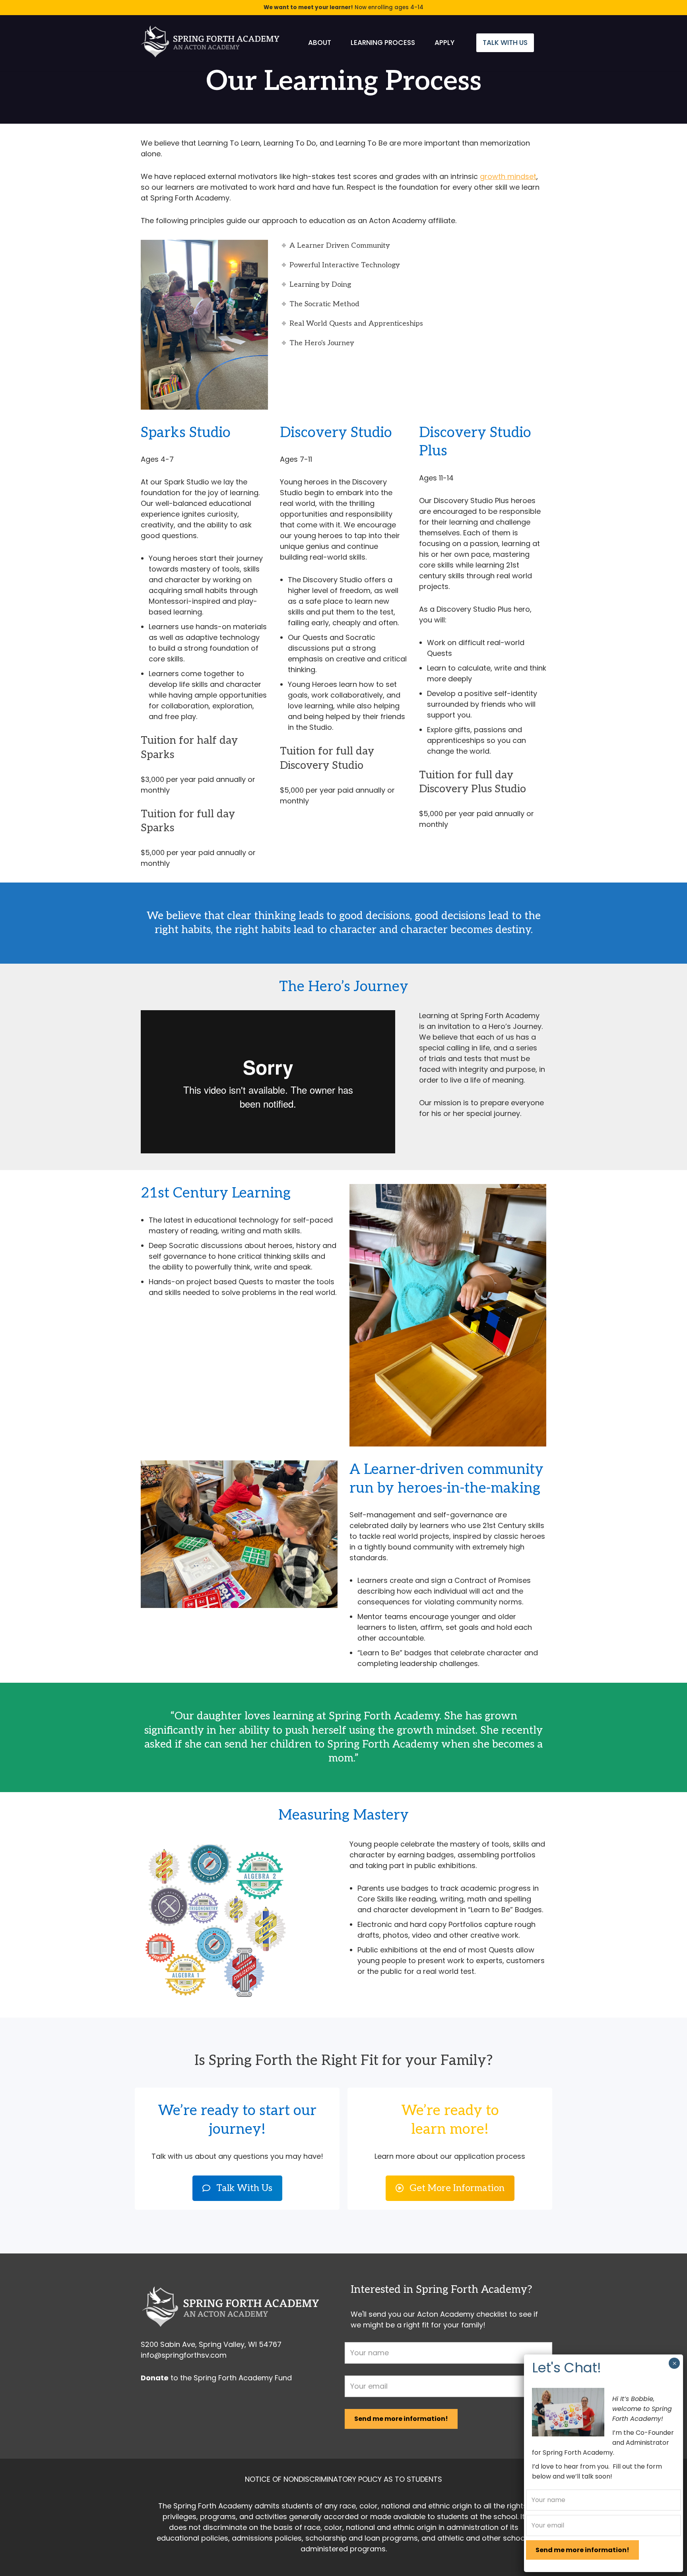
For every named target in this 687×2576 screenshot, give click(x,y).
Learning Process (383, 43)
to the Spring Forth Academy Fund (216, 2378)
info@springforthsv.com (184, 2355)
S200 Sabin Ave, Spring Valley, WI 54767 (211, 2344)
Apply (444, 43)
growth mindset (508, 176)
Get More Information (457, 2188)
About (320, 43)
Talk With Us (505, 43)
